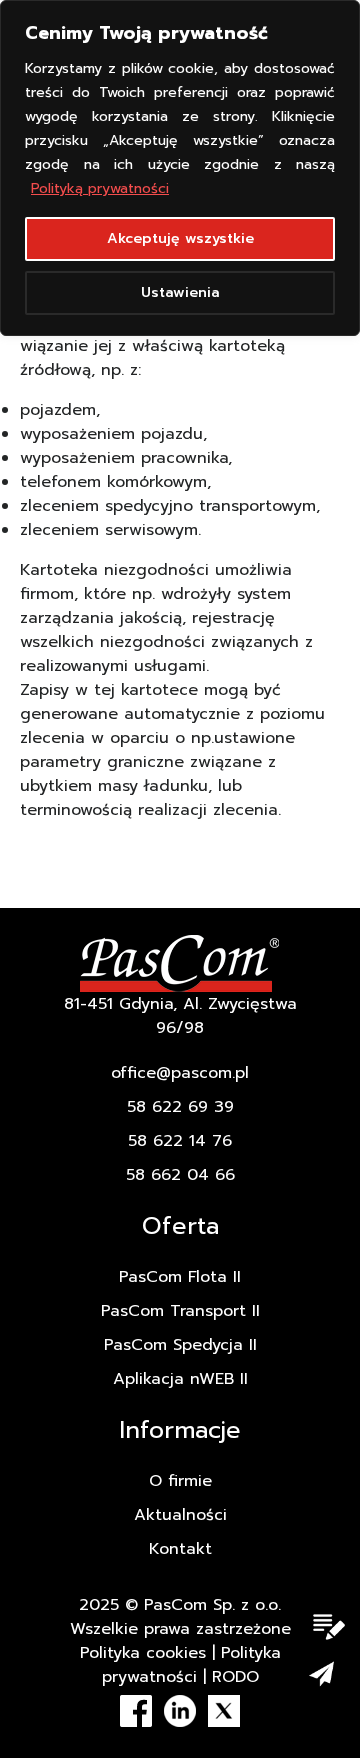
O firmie (180, 1481)
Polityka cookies (143, 1653)
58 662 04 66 (180, 1175)
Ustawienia (180, 292)
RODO (235, 1677)
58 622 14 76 (180, 1141)
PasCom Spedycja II (180, 1345)
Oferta (180, 1226)
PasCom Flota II (180, 1277)
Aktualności (180, 1515)
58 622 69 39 (180, 1107)
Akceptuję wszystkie (180, 238)
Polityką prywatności (100, 188)
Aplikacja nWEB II (180, 1379)
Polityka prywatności (191, 1665)
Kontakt (180, 1549)
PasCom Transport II (180, 1311)
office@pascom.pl (180, 1073)
